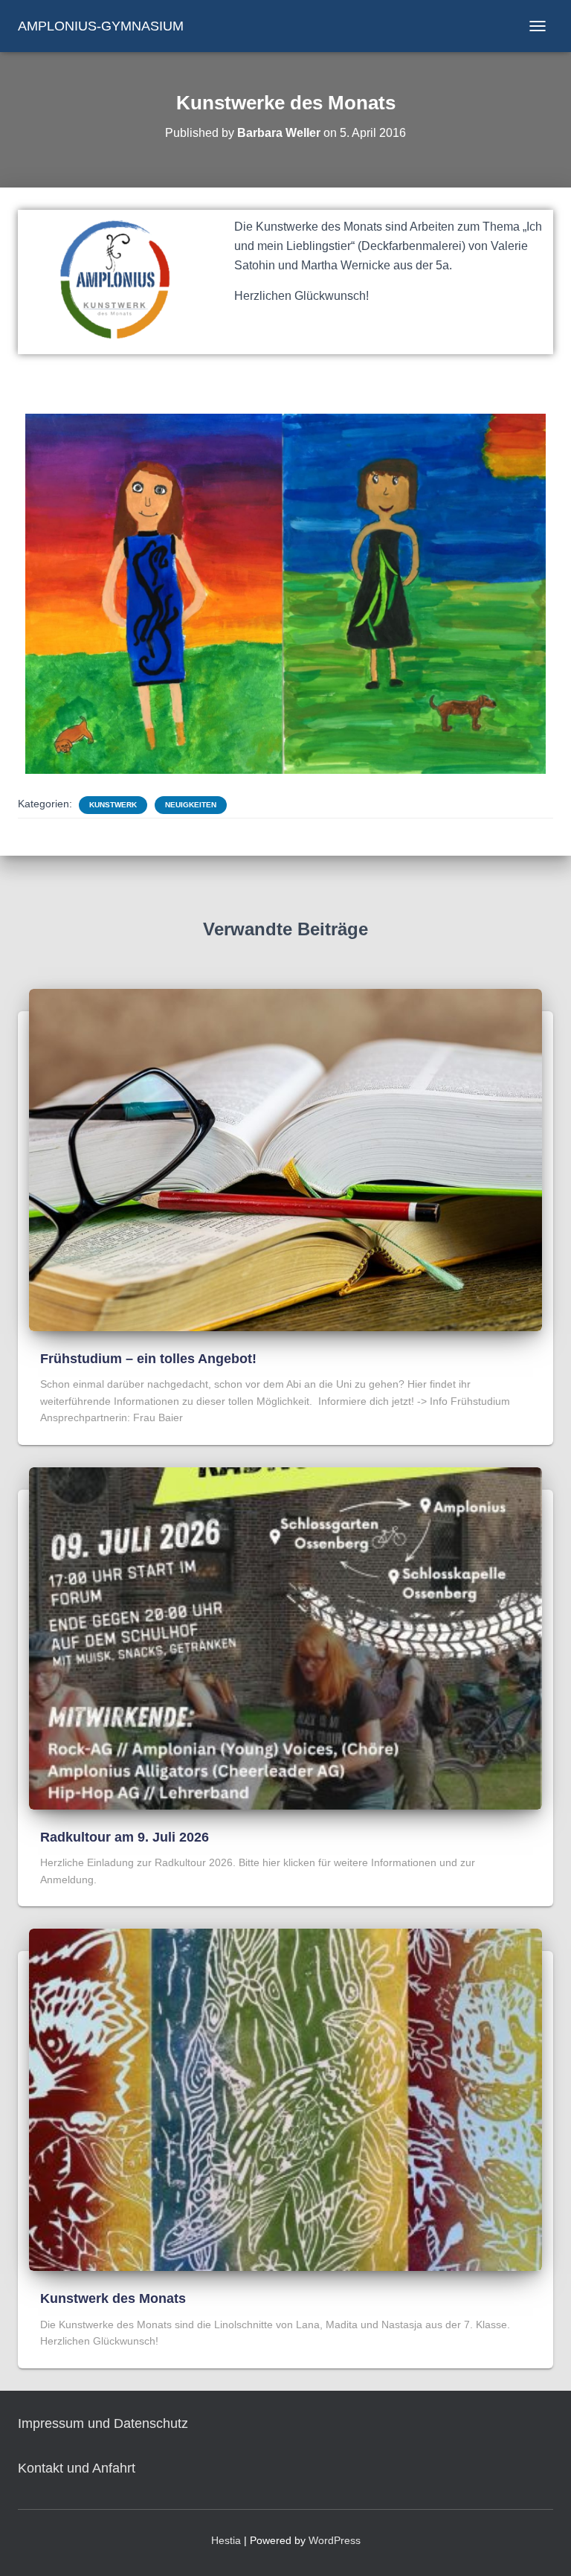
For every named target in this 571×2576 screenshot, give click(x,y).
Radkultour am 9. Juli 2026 (125, 1837)
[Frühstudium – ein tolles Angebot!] (285, 1159)
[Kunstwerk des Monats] (285, 2099)
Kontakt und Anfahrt (77, 2468)
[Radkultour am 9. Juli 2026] (285, 1638)
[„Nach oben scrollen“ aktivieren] (542, 2546)
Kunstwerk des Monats (113, 2298)
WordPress (335, 2540)
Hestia (226, 2540)
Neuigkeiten (191, 805)
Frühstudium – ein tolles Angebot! (148, 1359)
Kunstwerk (113, 805)
